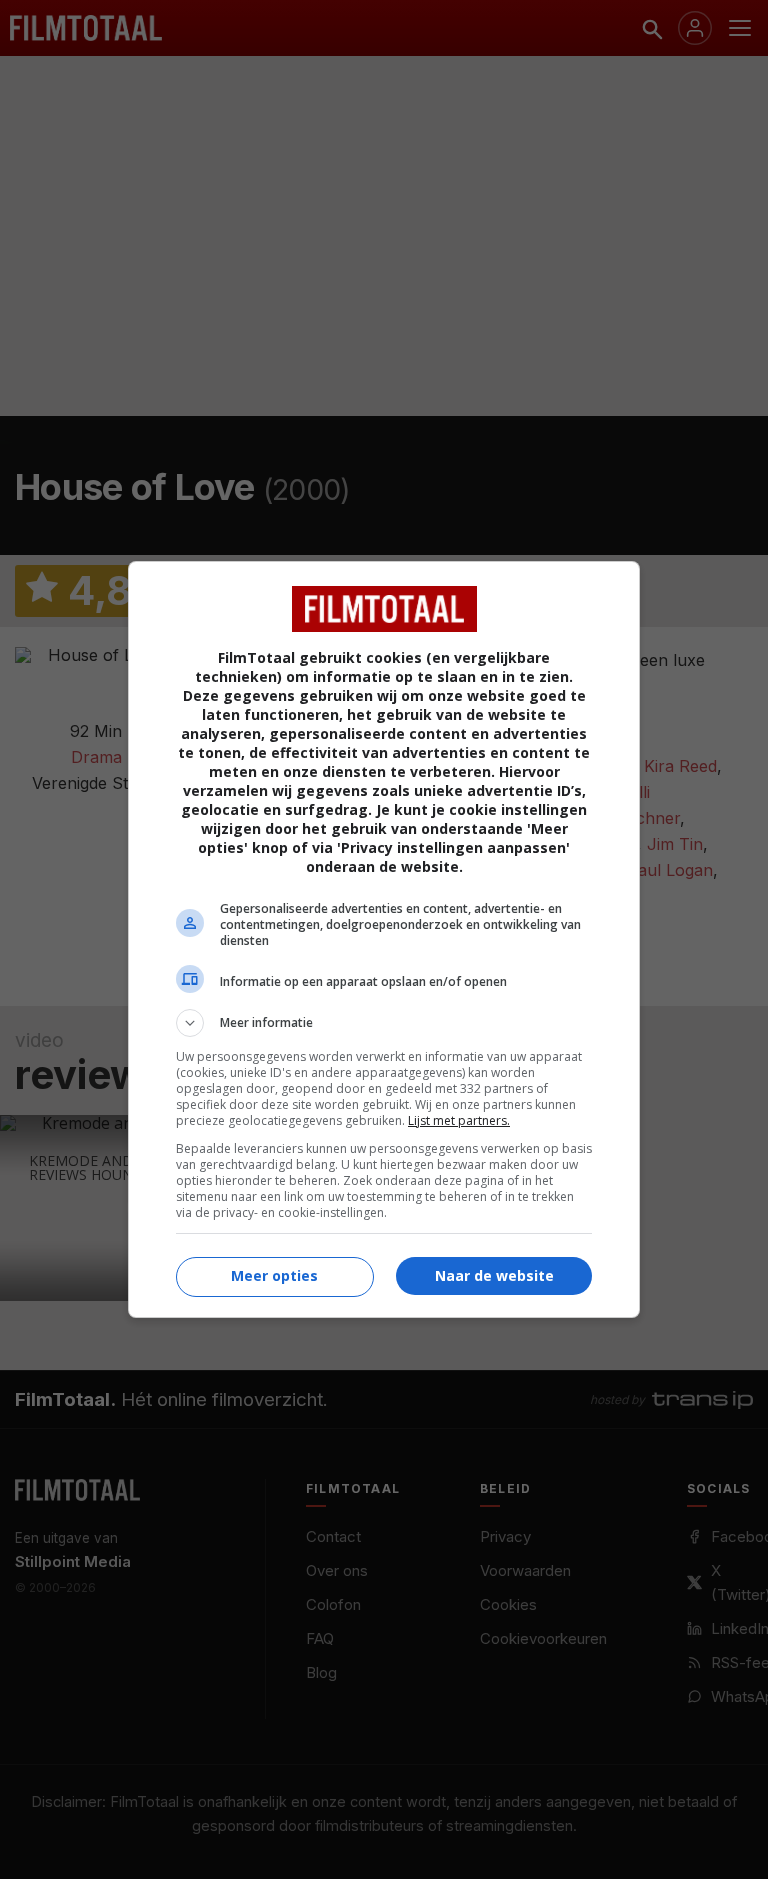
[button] (384, 1023)
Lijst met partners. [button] (459, 1120)
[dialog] (384, 939)
